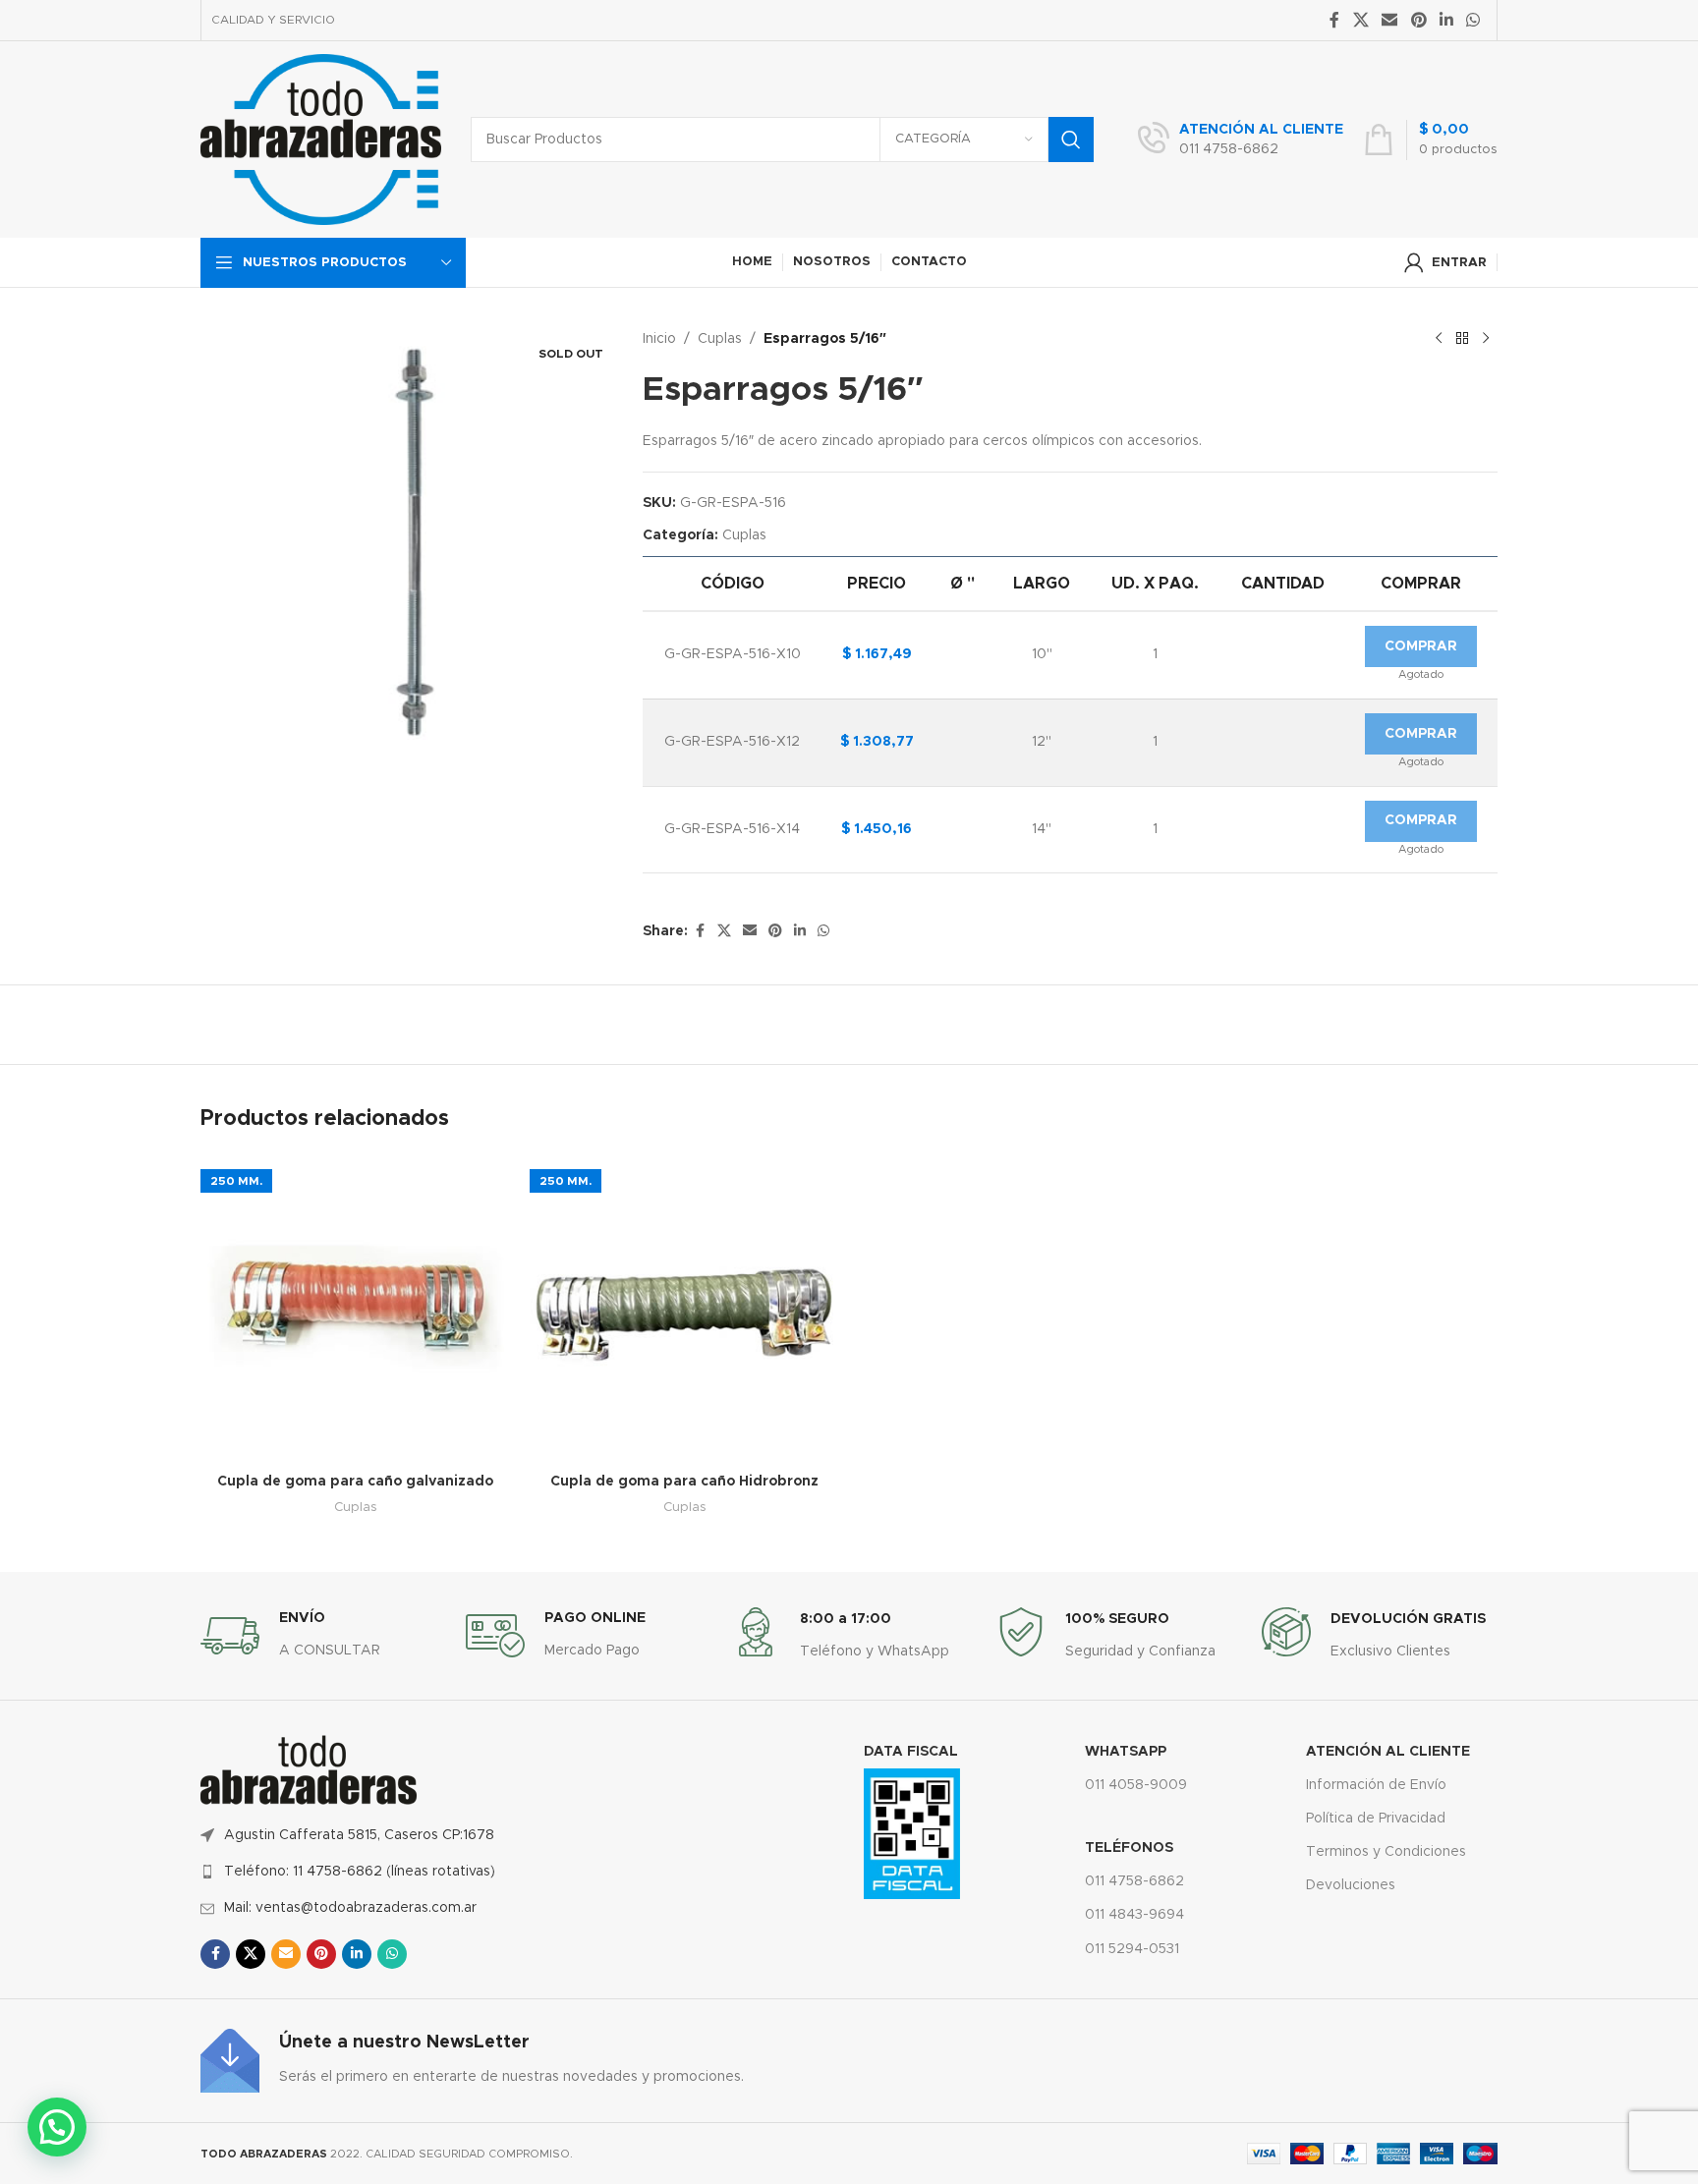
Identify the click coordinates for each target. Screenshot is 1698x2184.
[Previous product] (1439, 339)
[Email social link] (1390, 20)
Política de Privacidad (1376, 1819)
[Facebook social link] (1334, 20)
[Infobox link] (1241, 140)
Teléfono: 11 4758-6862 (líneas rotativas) (360, 1872)
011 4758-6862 (1134, 1881)
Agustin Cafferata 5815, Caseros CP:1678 (359, 1835)
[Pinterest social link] (1418, 20)
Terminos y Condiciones (1386, 1852)
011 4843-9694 (1134, 1915)
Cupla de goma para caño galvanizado (355, 1482)
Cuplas (720, 339)
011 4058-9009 (1136, 1785)
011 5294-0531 (1132, 1949)
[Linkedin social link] (1446, 20)
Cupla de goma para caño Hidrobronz (684, 1482)
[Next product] (1486, 339)
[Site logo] (321, 140)
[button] (57, 2127)
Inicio (659, 339)
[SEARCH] (1071, 140)
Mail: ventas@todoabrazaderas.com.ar (350, 1908)
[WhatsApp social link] (1473, 20)
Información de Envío (1376, 1785)
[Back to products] (1462, 339)
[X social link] (1360, 20)
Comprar (1421, 646)
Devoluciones (1351, 1885)
